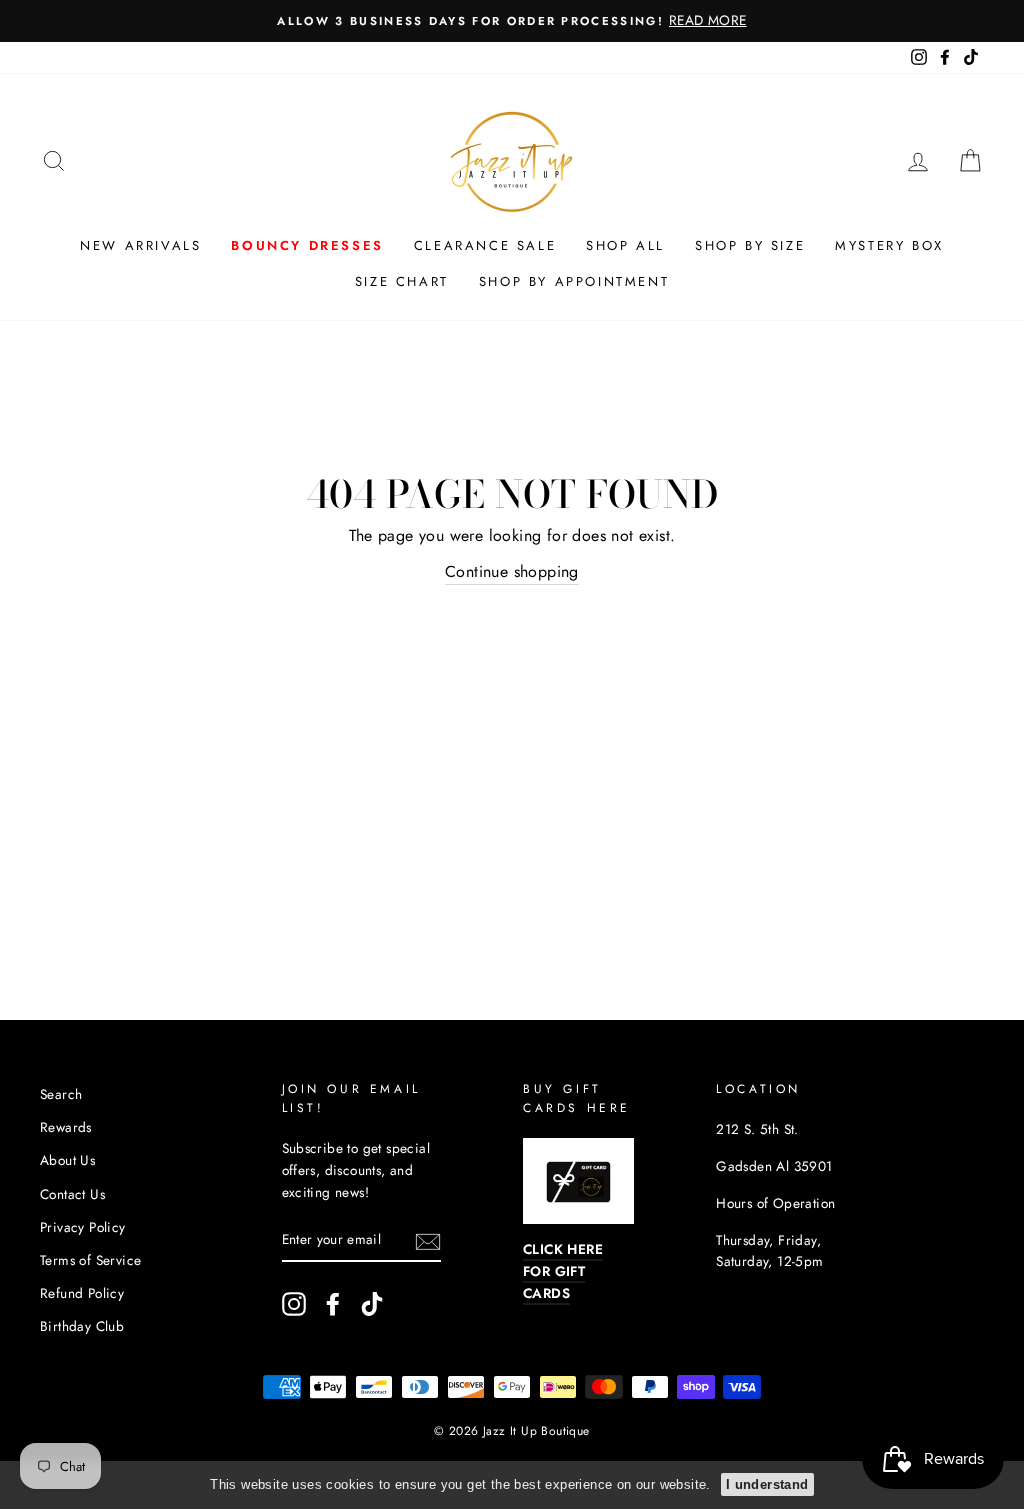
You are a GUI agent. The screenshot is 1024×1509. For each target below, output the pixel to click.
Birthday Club (82, 1326)
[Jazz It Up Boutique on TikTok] (372, 1304)
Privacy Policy (83, 1227)
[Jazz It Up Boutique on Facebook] (333, 1304)
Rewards (66, 1127)
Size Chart (402, 281)
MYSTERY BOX (889, 245)
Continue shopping (512, 571)
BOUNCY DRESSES (307, 245)
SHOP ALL (625, 245)
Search (61, 1094)
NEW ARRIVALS (140, 245)
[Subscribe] (428, 1240)
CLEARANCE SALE (485, 245)
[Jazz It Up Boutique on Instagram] (294, 1304)
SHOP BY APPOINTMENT (574, 281)
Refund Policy (82, 1293)
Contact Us (72, 1194)
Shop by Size (750, 245)
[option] (512, 21)
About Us (67, 1160)
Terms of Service (90, 1260)
